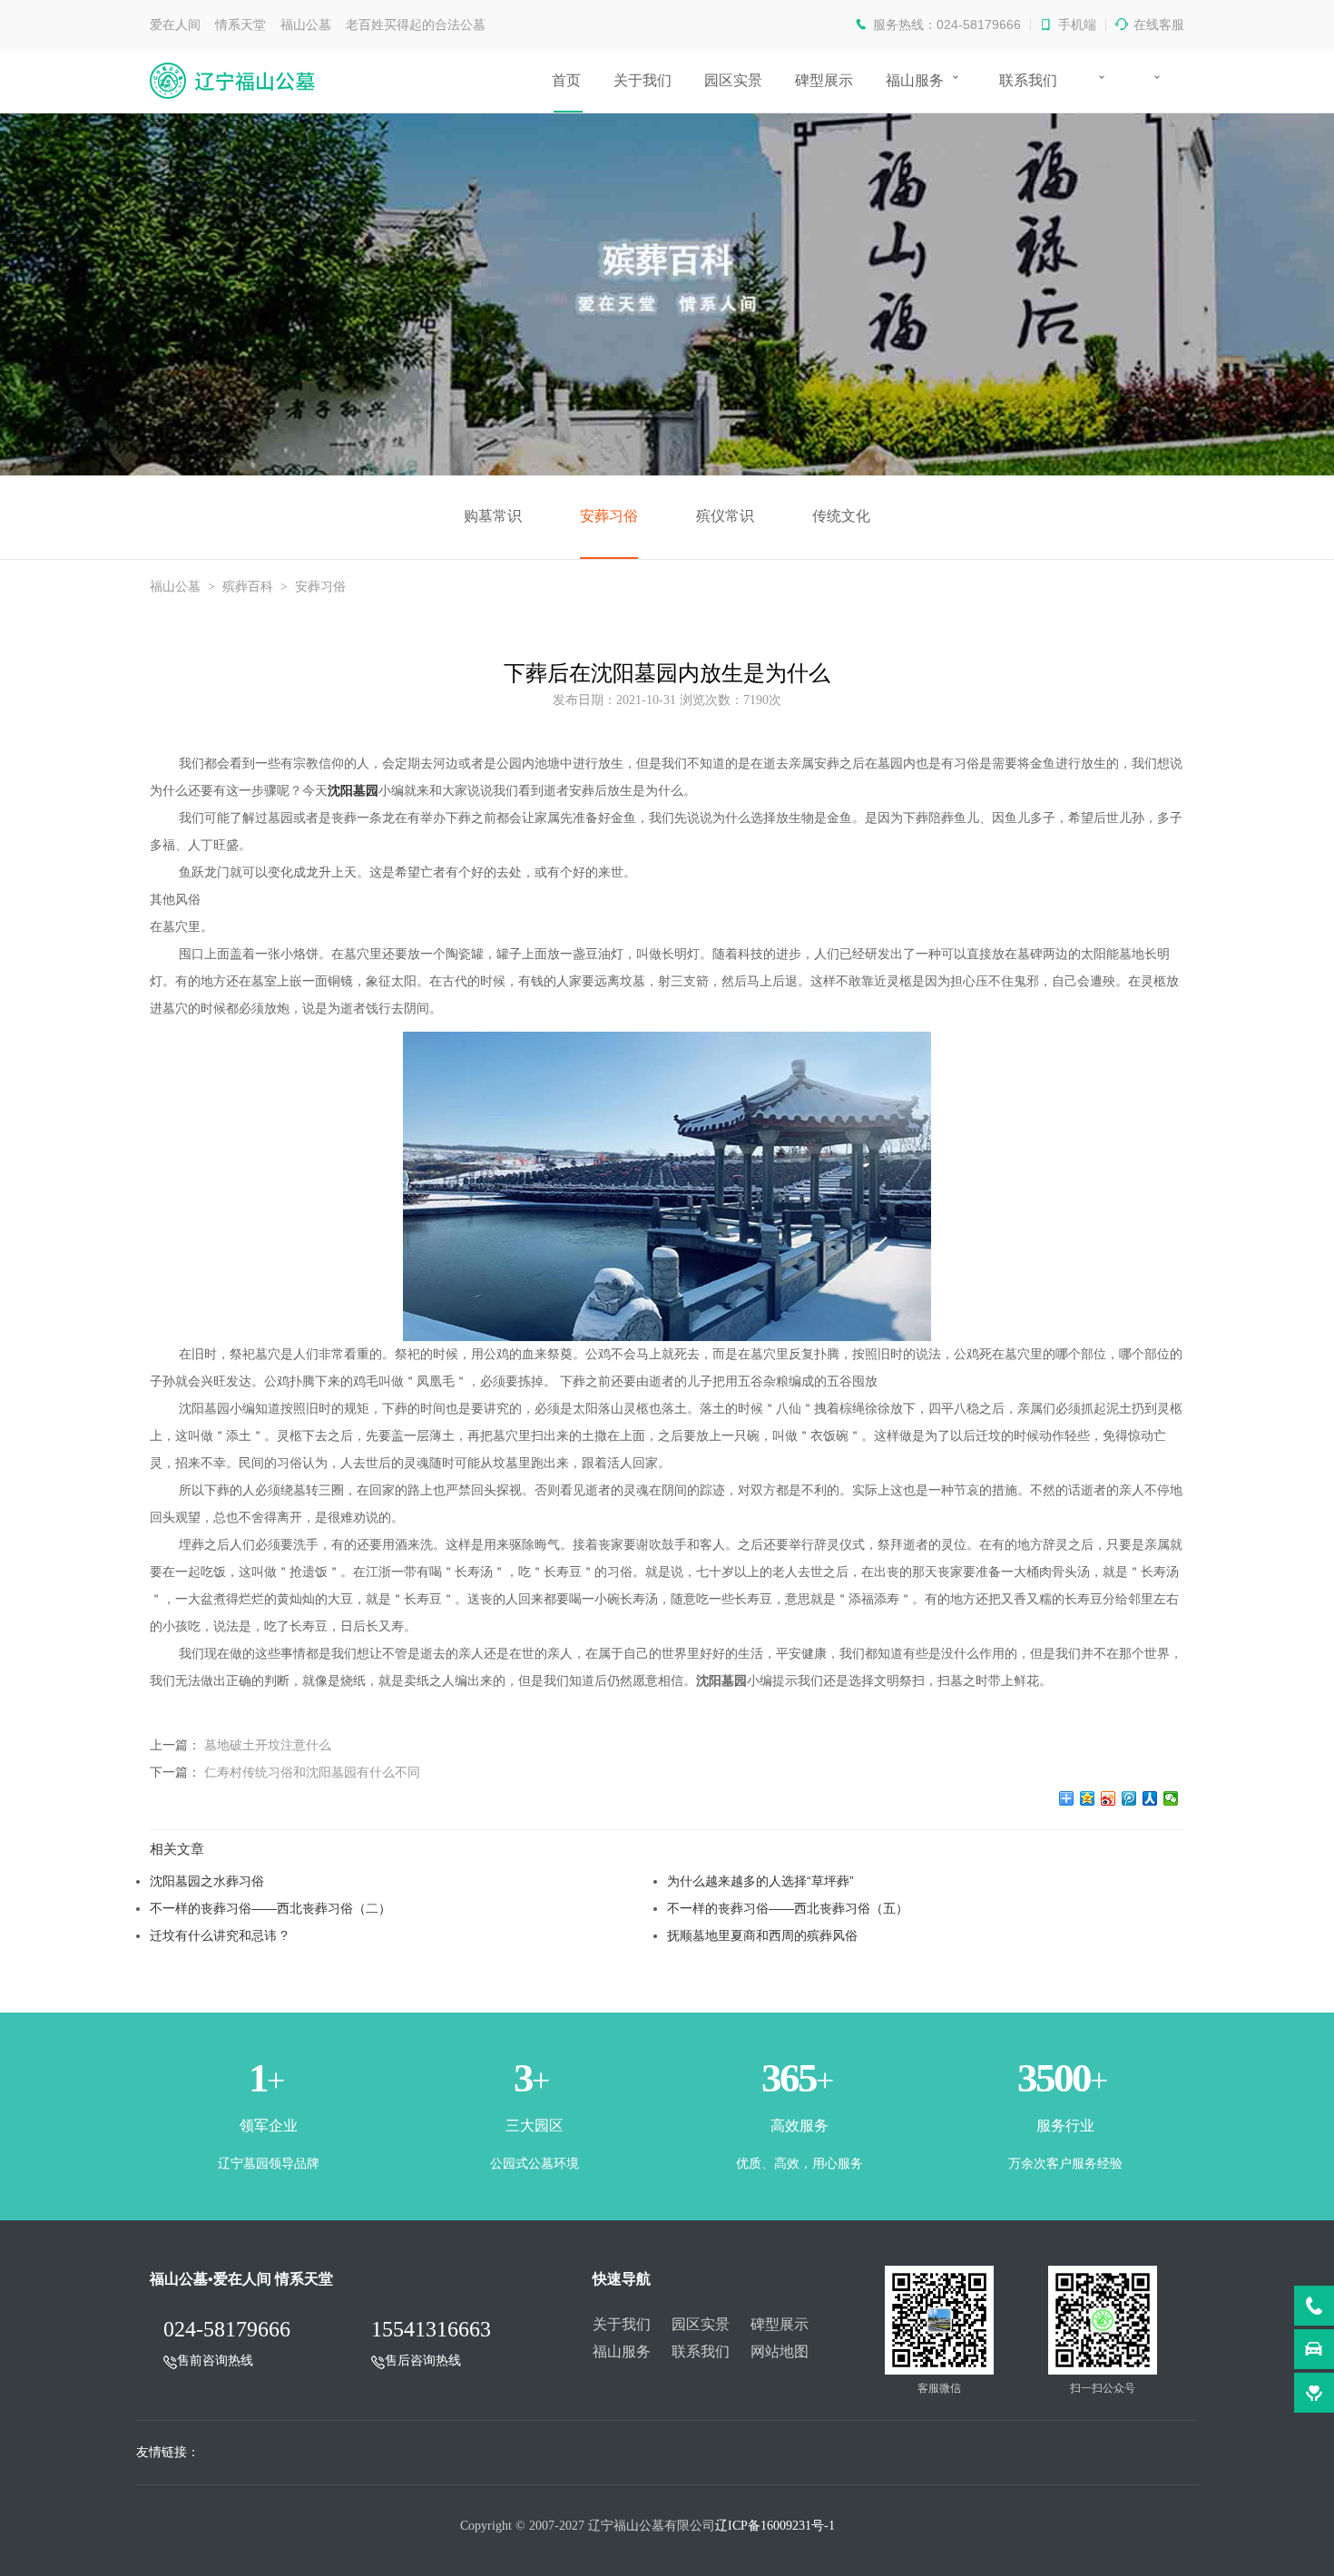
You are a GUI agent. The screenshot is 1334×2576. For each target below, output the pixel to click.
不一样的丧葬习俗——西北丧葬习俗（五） (788, 1908)
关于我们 (642, 80)
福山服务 (915, 80)
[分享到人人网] (1150, 1798)
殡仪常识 (725, 516)
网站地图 (780, 2351)
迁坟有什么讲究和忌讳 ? (219, 1935)
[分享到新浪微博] (1108, 1798)
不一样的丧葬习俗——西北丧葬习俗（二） (270, 1908)
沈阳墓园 (353, 791)
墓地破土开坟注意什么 (268, 1745)
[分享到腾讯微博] (1129, 1798)
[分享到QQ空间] (1088, 1798)
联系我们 (1028, 80)
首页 (566, 80)
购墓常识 (493, 516)
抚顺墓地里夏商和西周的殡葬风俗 (762, 1935)
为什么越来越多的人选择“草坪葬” (760, 1881)
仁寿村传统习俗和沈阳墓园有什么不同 (312, 1772)
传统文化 (841, 516)
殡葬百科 (248, 587)
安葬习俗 (609, 516)
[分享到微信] (1171, 1798)
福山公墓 (175, 587)
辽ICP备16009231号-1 (775, 2526)
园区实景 (733, 80)
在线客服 (1159, 24)
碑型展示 (824, 80)
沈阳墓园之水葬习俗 (207, 1881)
